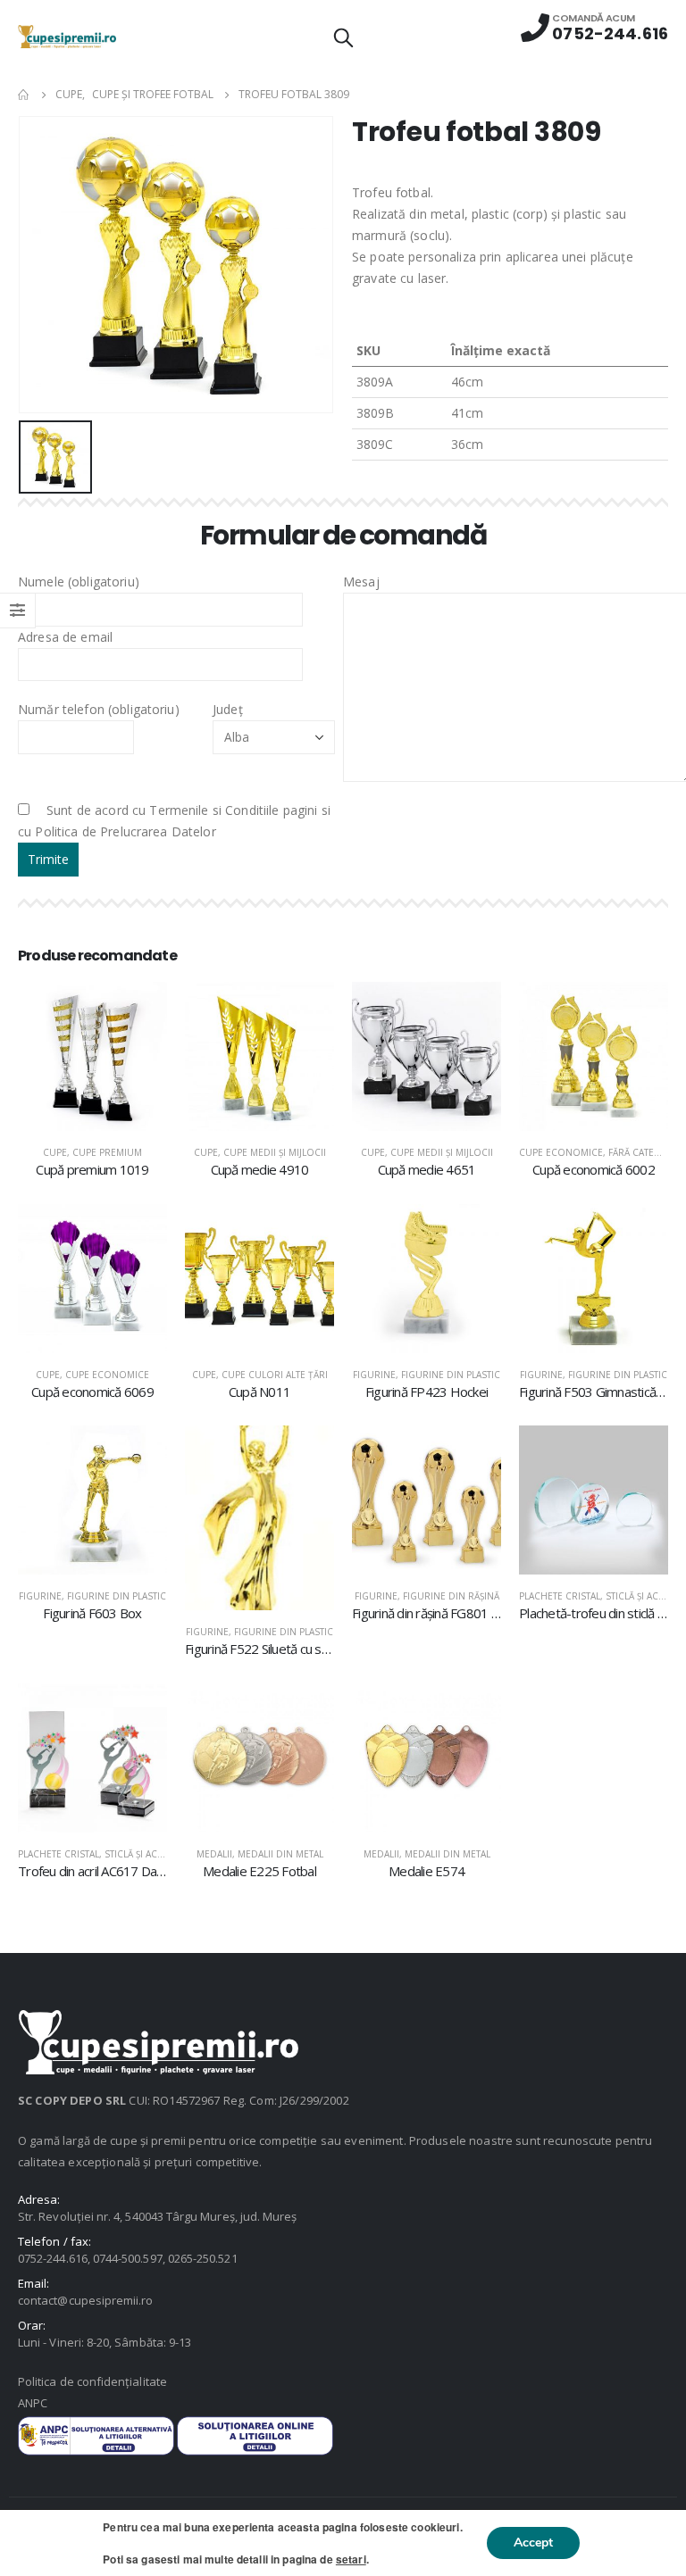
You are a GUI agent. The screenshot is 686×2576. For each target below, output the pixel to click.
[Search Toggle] (343, 37)
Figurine (374, 1375)
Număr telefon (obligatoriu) (99, 709)
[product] (92, 1056)
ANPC (33, 2403)
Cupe (55, 1152)
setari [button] (351, 2559)
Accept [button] (533, 2543)
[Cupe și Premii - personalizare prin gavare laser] (67, 36)
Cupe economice (561, 1152)
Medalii (214, 1854)
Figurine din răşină (451, 1596)
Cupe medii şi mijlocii (275, 1152)
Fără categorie (646, 1152)
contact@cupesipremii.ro (86, 2300)
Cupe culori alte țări (275, 1375)
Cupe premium (107, 1152)
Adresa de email (65, 637)
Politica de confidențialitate (92, 2381)
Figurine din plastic (451, 1375)
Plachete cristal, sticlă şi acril (595, 1596)
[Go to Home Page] (24, 95)
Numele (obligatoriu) (79, 582)
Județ (228, 709)
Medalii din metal (280, 1854)
